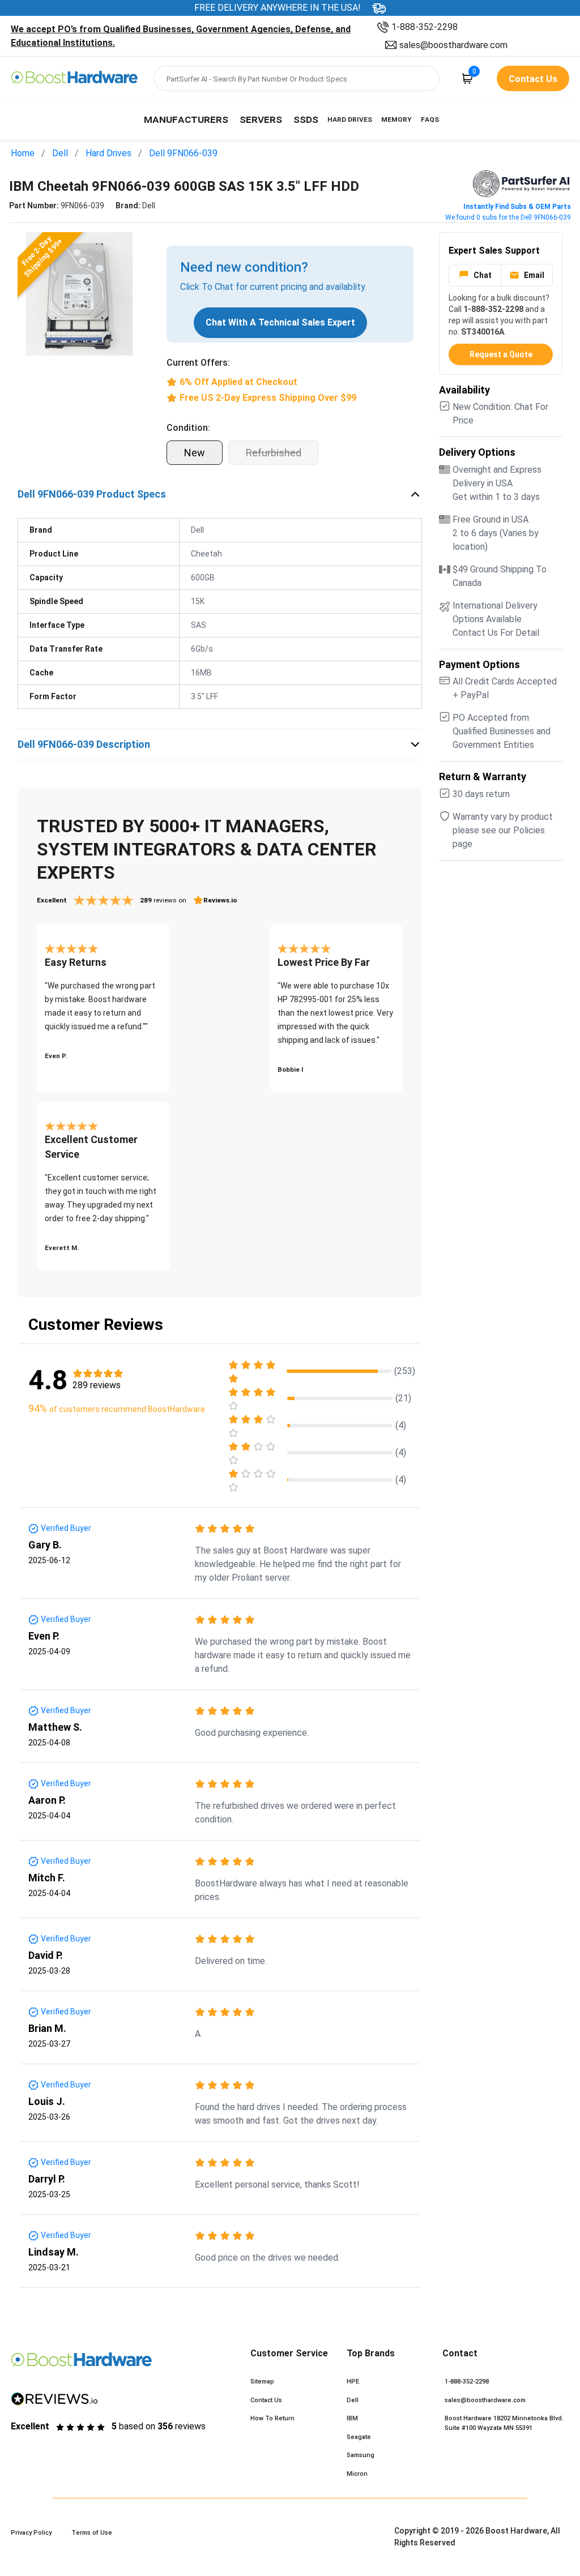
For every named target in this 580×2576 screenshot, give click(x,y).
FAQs (430, 119)
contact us (533, 79)
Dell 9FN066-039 (183, 153)
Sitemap (262, 2382)
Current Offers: (198, 363)
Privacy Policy (31, 2533)
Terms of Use (92, 2533)
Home (23, 153)
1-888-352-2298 (425, 27)
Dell (60, 153)
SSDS (306, 119)
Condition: (188, 428)
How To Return (272, 2418)
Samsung (361, 2455)
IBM (352, 2418)
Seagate (359, 2437)
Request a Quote (501, 354)
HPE (353, 2382)
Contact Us (266, 2400)
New (195, 453)
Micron (357, 2474)
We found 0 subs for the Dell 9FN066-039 (508, 217)
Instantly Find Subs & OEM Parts (517, 207)
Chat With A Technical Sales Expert (280, 322)
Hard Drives (350, 119)
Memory (396, 119)
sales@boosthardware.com (453, 45)
